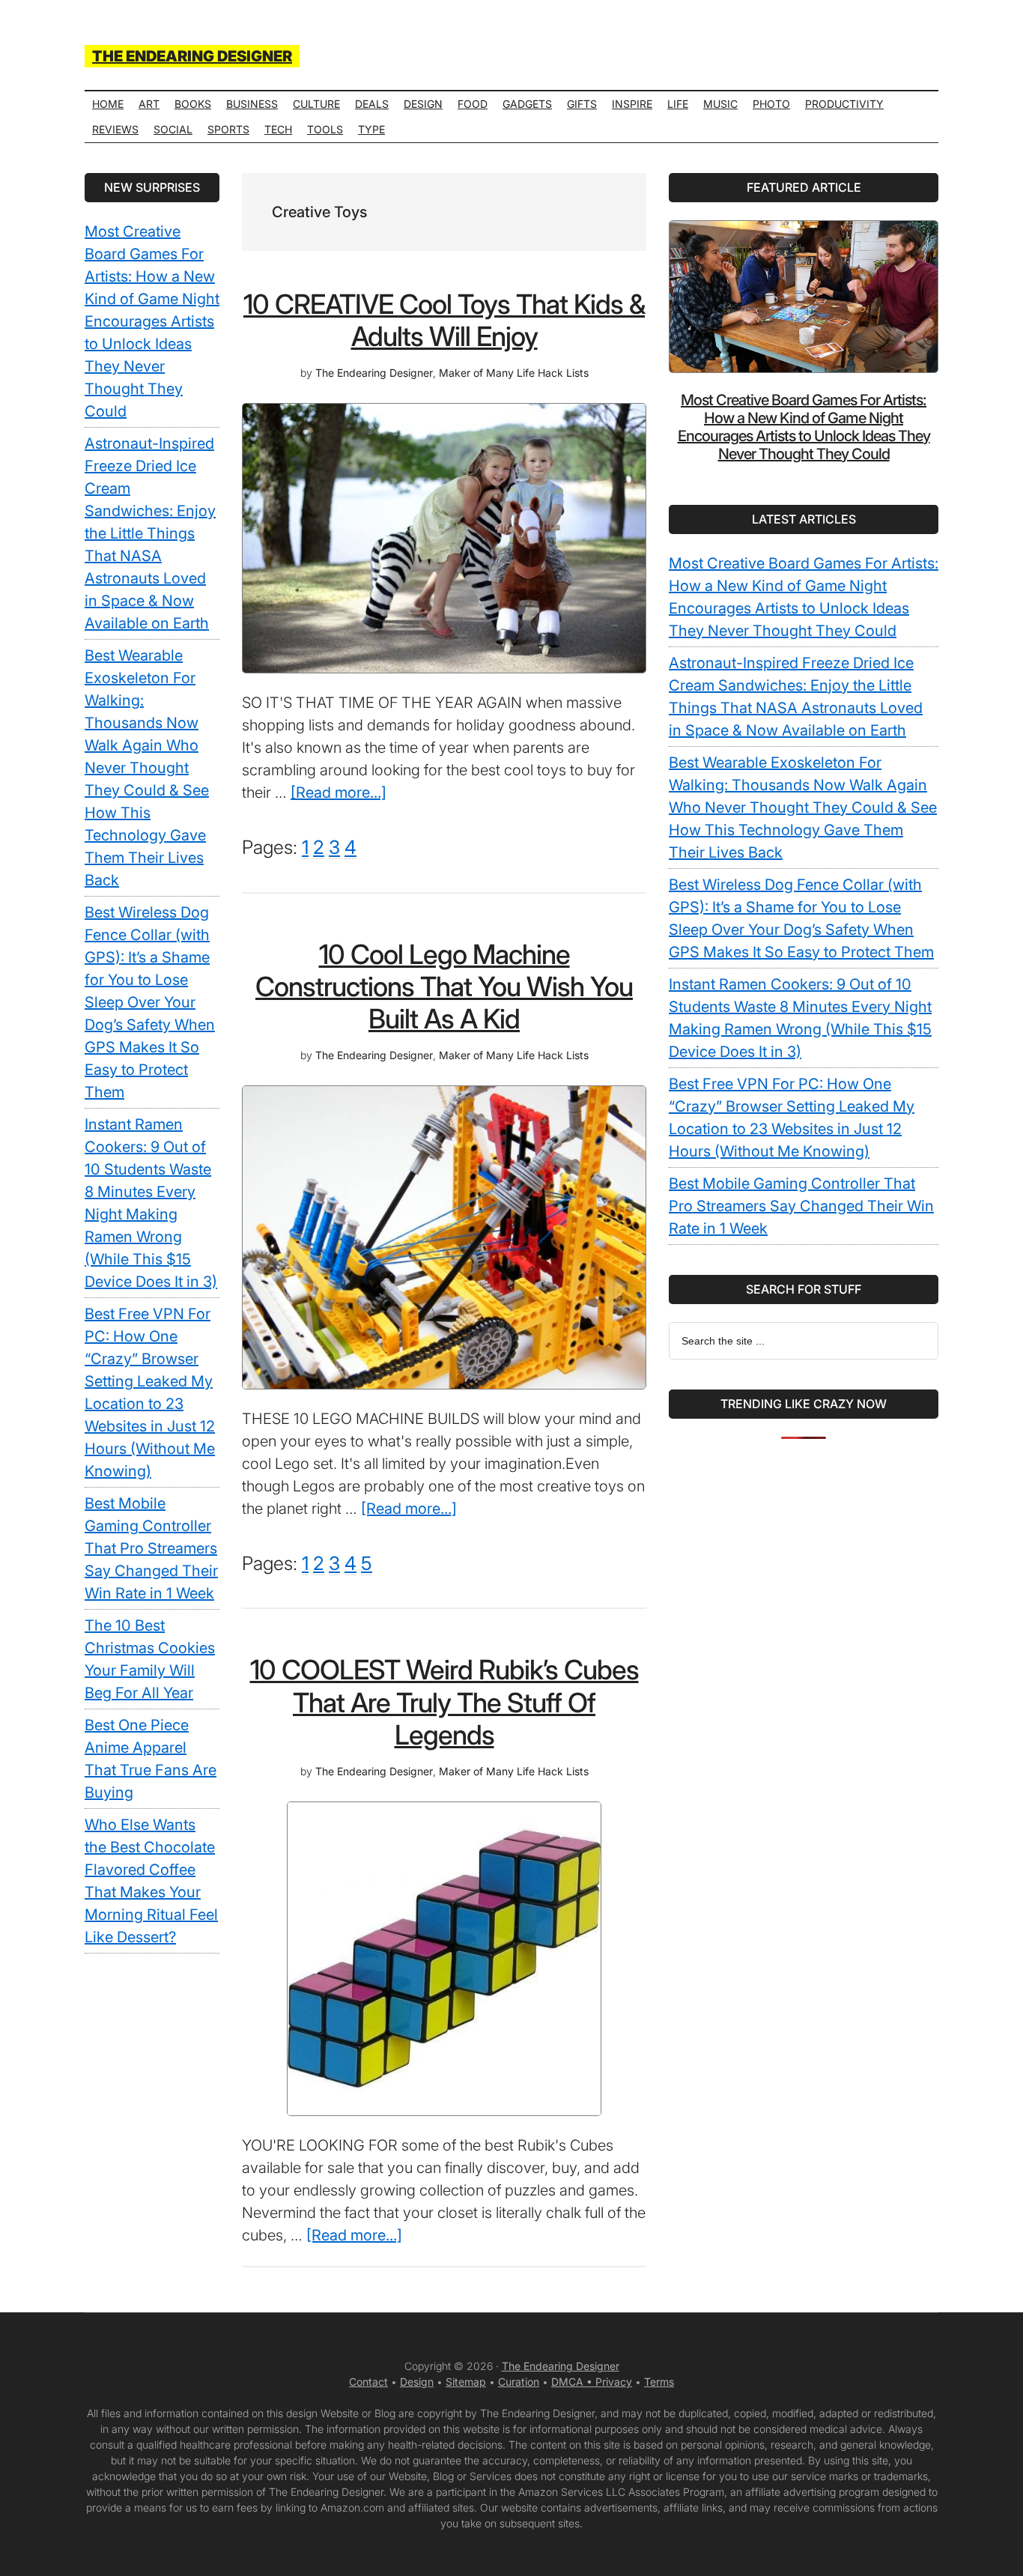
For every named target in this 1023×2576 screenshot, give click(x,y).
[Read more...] (339, 793)
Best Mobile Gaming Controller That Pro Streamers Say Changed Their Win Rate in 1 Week (801, 1206)
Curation (519, 2382)
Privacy (614, 2382)
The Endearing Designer (561, 2366)
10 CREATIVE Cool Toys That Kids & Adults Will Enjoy (444, 320)
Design (417, 2382)
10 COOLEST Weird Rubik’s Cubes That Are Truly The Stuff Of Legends (444, 1702)
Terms (659, 2382)
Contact (368, 2382)
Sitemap (466, 2382)
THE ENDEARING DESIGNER (192, 56)
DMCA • (573, 2382)
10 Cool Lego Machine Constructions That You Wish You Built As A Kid (444, 987)
